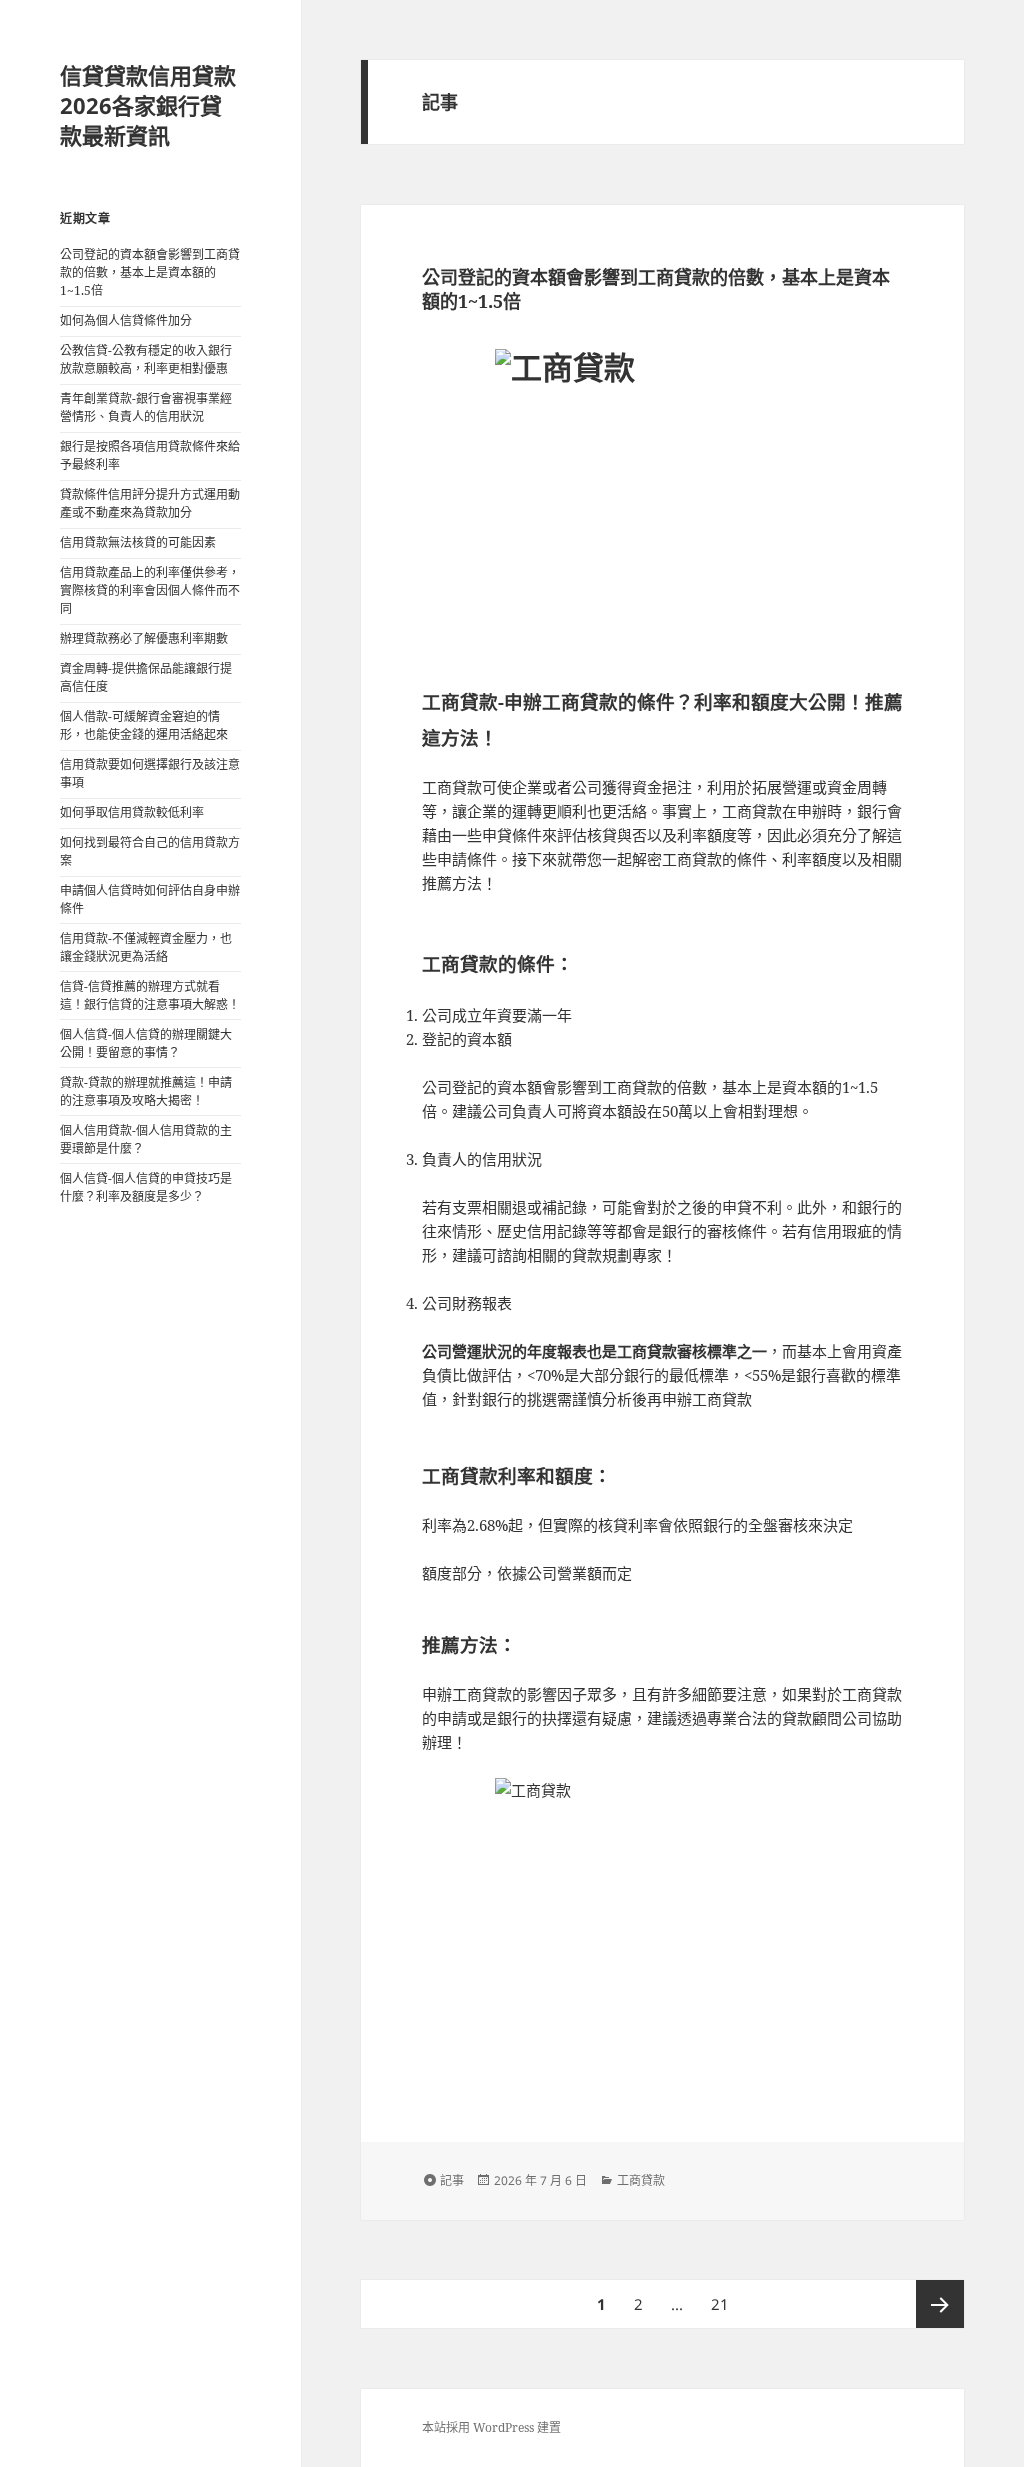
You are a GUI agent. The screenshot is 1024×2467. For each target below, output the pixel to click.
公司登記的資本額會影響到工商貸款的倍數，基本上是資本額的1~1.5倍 (150, 272)
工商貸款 (641, 2180)
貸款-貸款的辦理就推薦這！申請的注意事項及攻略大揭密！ (146, 1091)
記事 (452, 2180)
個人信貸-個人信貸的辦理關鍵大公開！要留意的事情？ (146, 1043)
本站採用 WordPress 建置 (491, 2427)
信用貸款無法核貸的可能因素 (138, 542)
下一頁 (940, 2304)
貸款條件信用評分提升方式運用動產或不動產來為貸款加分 (150, 503)
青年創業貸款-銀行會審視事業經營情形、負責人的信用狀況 (146, 407)
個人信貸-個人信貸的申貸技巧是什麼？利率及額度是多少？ (146, 1187)
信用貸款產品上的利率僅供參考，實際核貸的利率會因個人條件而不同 (150, 590)
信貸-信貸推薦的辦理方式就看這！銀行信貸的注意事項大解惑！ (150, 995)
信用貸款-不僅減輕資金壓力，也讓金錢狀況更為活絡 (146, 947)
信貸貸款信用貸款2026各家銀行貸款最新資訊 (148, 105)
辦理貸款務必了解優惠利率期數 (144, 638)
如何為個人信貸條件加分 (126, 320)
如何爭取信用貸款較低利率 (132, 812)
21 (719, 2310)
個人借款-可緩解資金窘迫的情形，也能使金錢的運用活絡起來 (144, 725)
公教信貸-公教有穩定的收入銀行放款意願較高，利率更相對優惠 (146, 359)
